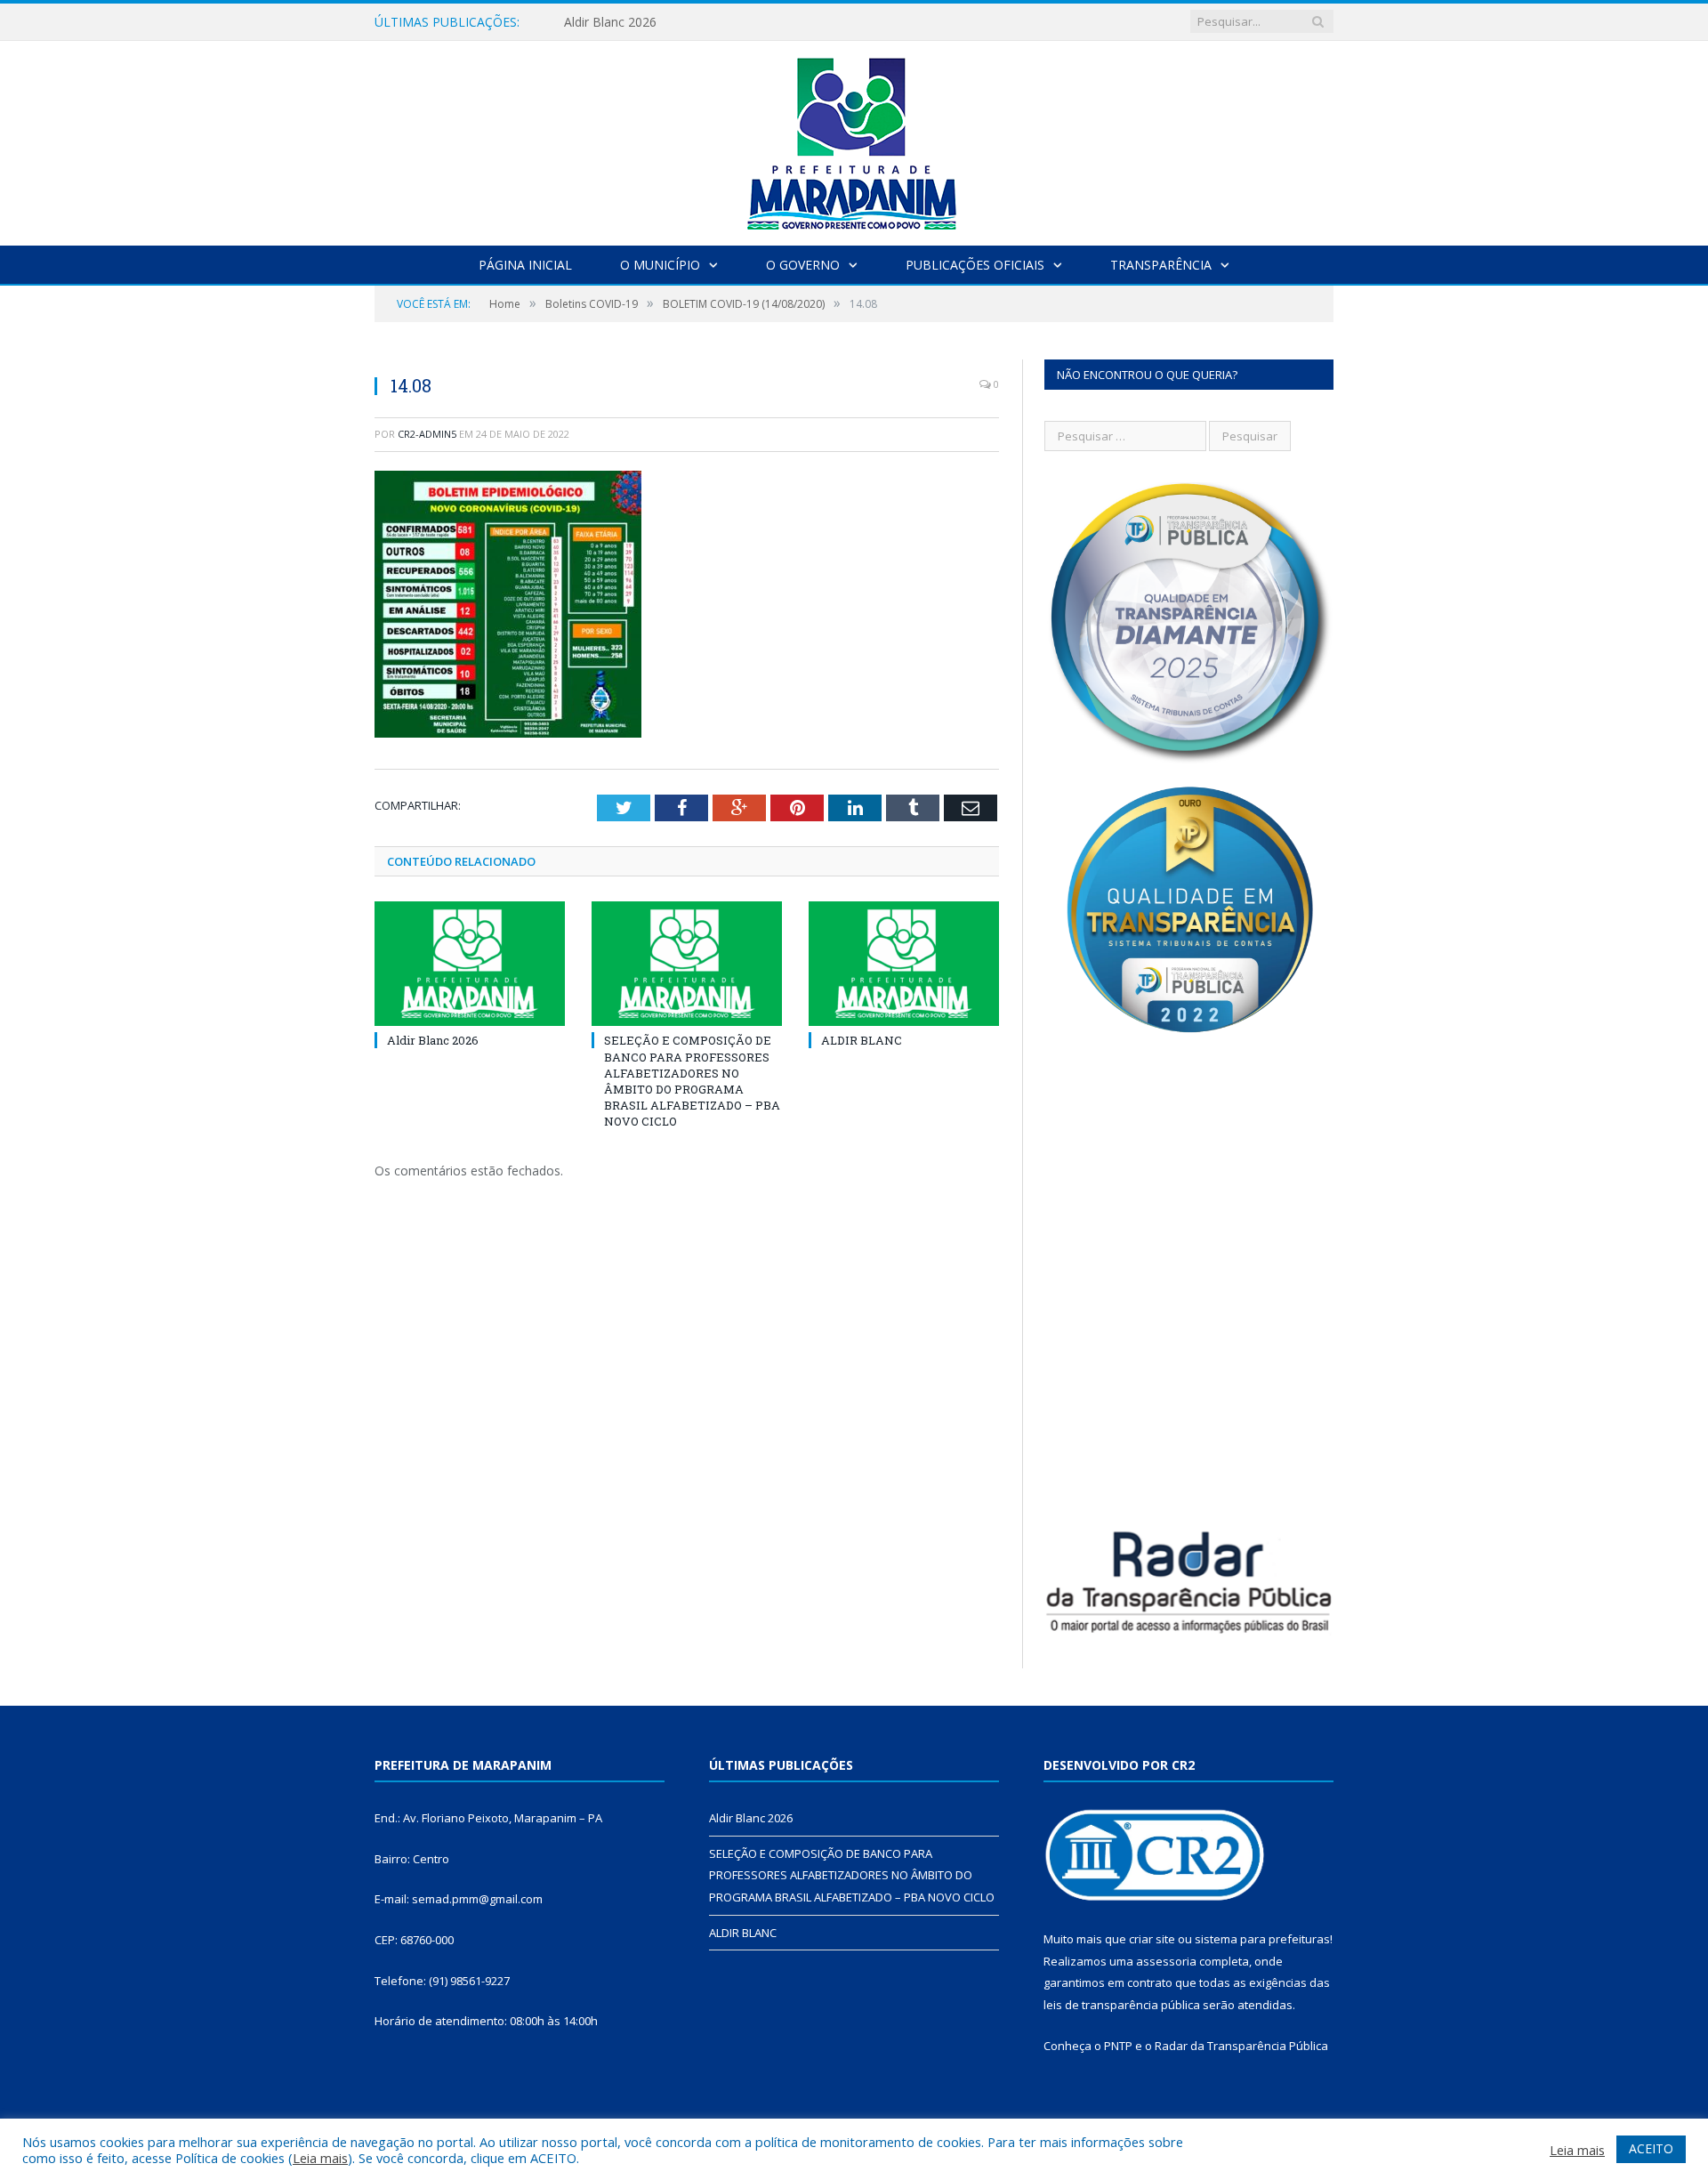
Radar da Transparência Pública (1241, 2046)
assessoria (1166, 1961)
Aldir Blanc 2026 (610, 22)
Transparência (1161, 265)
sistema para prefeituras (1262, 1939)
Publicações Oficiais (975, 265)
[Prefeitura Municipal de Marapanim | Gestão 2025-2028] (854, 139)
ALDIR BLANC (862, 1040)
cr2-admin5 (427, 434)
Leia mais (320, 2158)
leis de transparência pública (1122, 2005)
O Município (660, 265)
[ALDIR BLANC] (904, 964)
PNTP (1118, 2046)
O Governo (803, 265)
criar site (1152, 1939)
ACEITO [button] (1651, 2148)
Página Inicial (525, 265)
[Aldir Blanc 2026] (470, 964)
